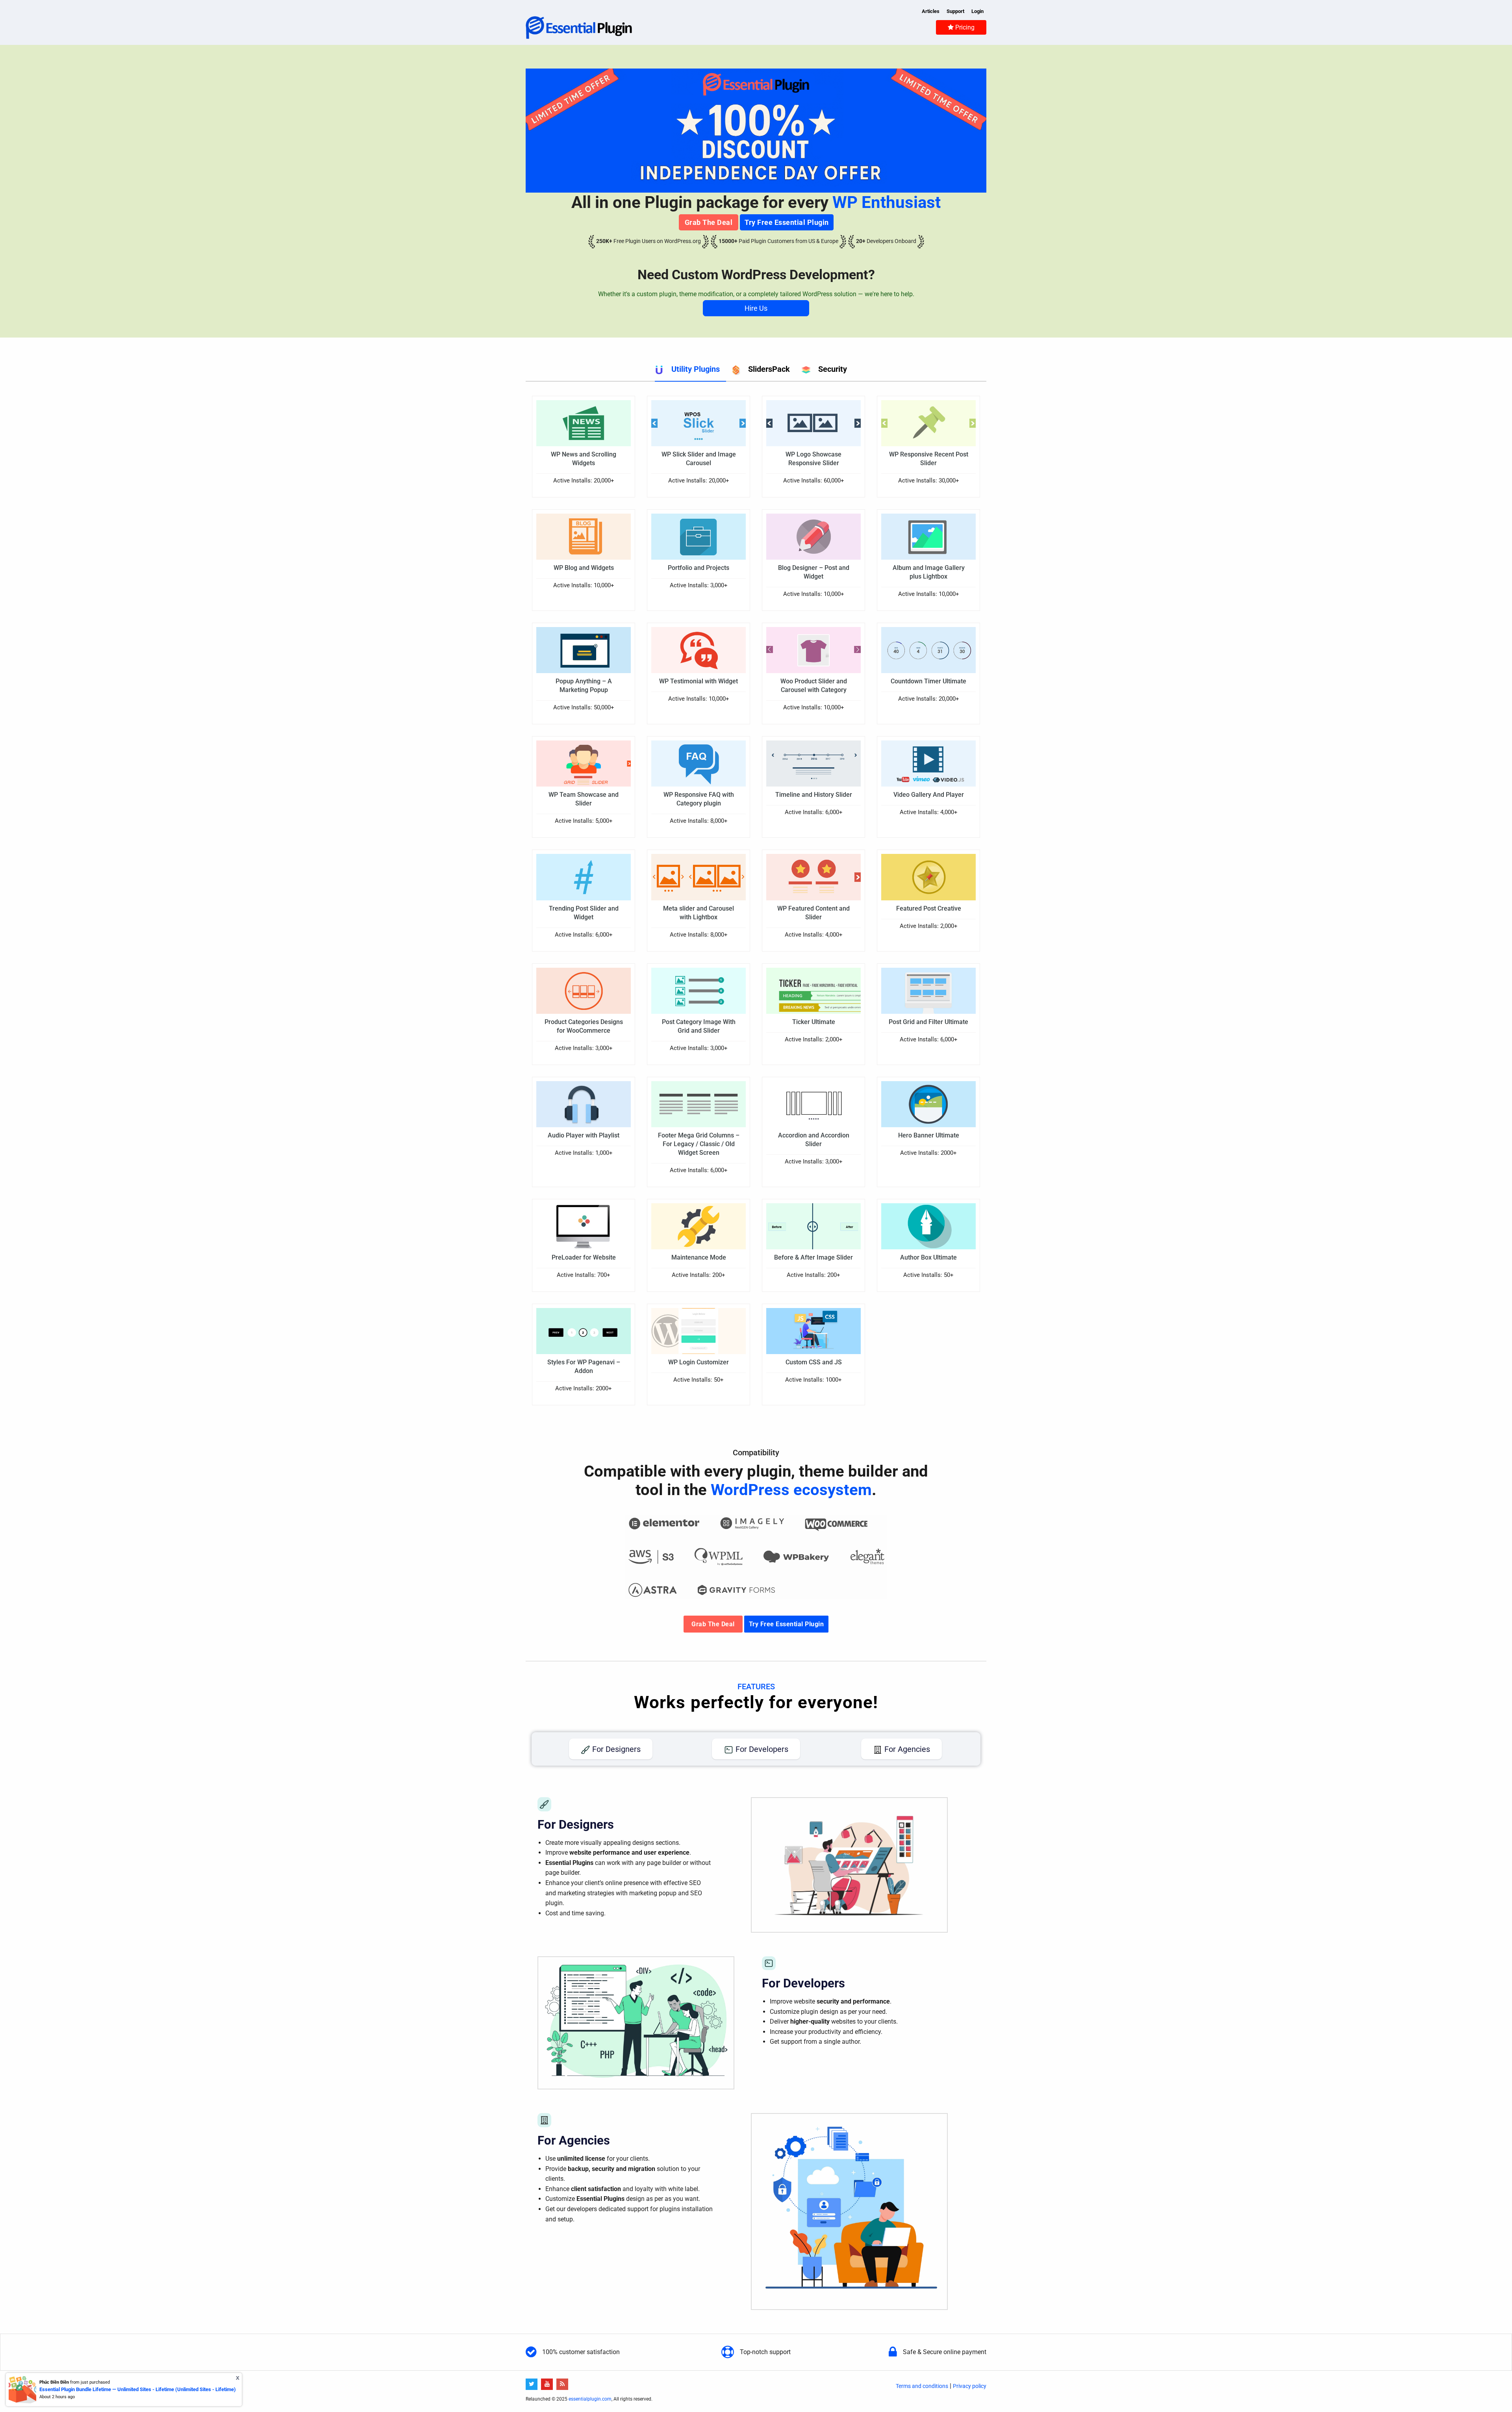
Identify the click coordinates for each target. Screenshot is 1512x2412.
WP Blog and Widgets (584, 568)
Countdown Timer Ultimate (928, 681)
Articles (931, 11)
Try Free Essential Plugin (787, 222)
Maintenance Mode (699, 1257)
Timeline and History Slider (814, 795)
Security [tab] (833, 369)
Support (955, 11)
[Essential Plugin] (579, 27)
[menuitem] (961, 27)
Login (977, 11)
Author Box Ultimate (928, 1257)
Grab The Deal (709, 222)
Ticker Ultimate (814, 1022)
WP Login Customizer (699, 1362)
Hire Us (756, 308)
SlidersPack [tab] (769, 369)
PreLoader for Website (584, 1257)
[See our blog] (563, 2384)
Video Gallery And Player (929, 795)
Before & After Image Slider (813, 1257)
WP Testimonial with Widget (699, 681)
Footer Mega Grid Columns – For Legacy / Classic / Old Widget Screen (699, 1144)
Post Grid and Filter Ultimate (928, 1022)
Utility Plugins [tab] (696, 369)
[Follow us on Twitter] (533, 2384)
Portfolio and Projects (699, 568)
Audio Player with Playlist (584, 1135)
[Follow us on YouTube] (548, 2384)
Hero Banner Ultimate (929, 1135)
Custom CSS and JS (814, 1362)
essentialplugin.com (590, 2399)
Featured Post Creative (929, 908)
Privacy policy (970, 2386)
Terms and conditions (922, 2386)
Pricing (964, 27)
